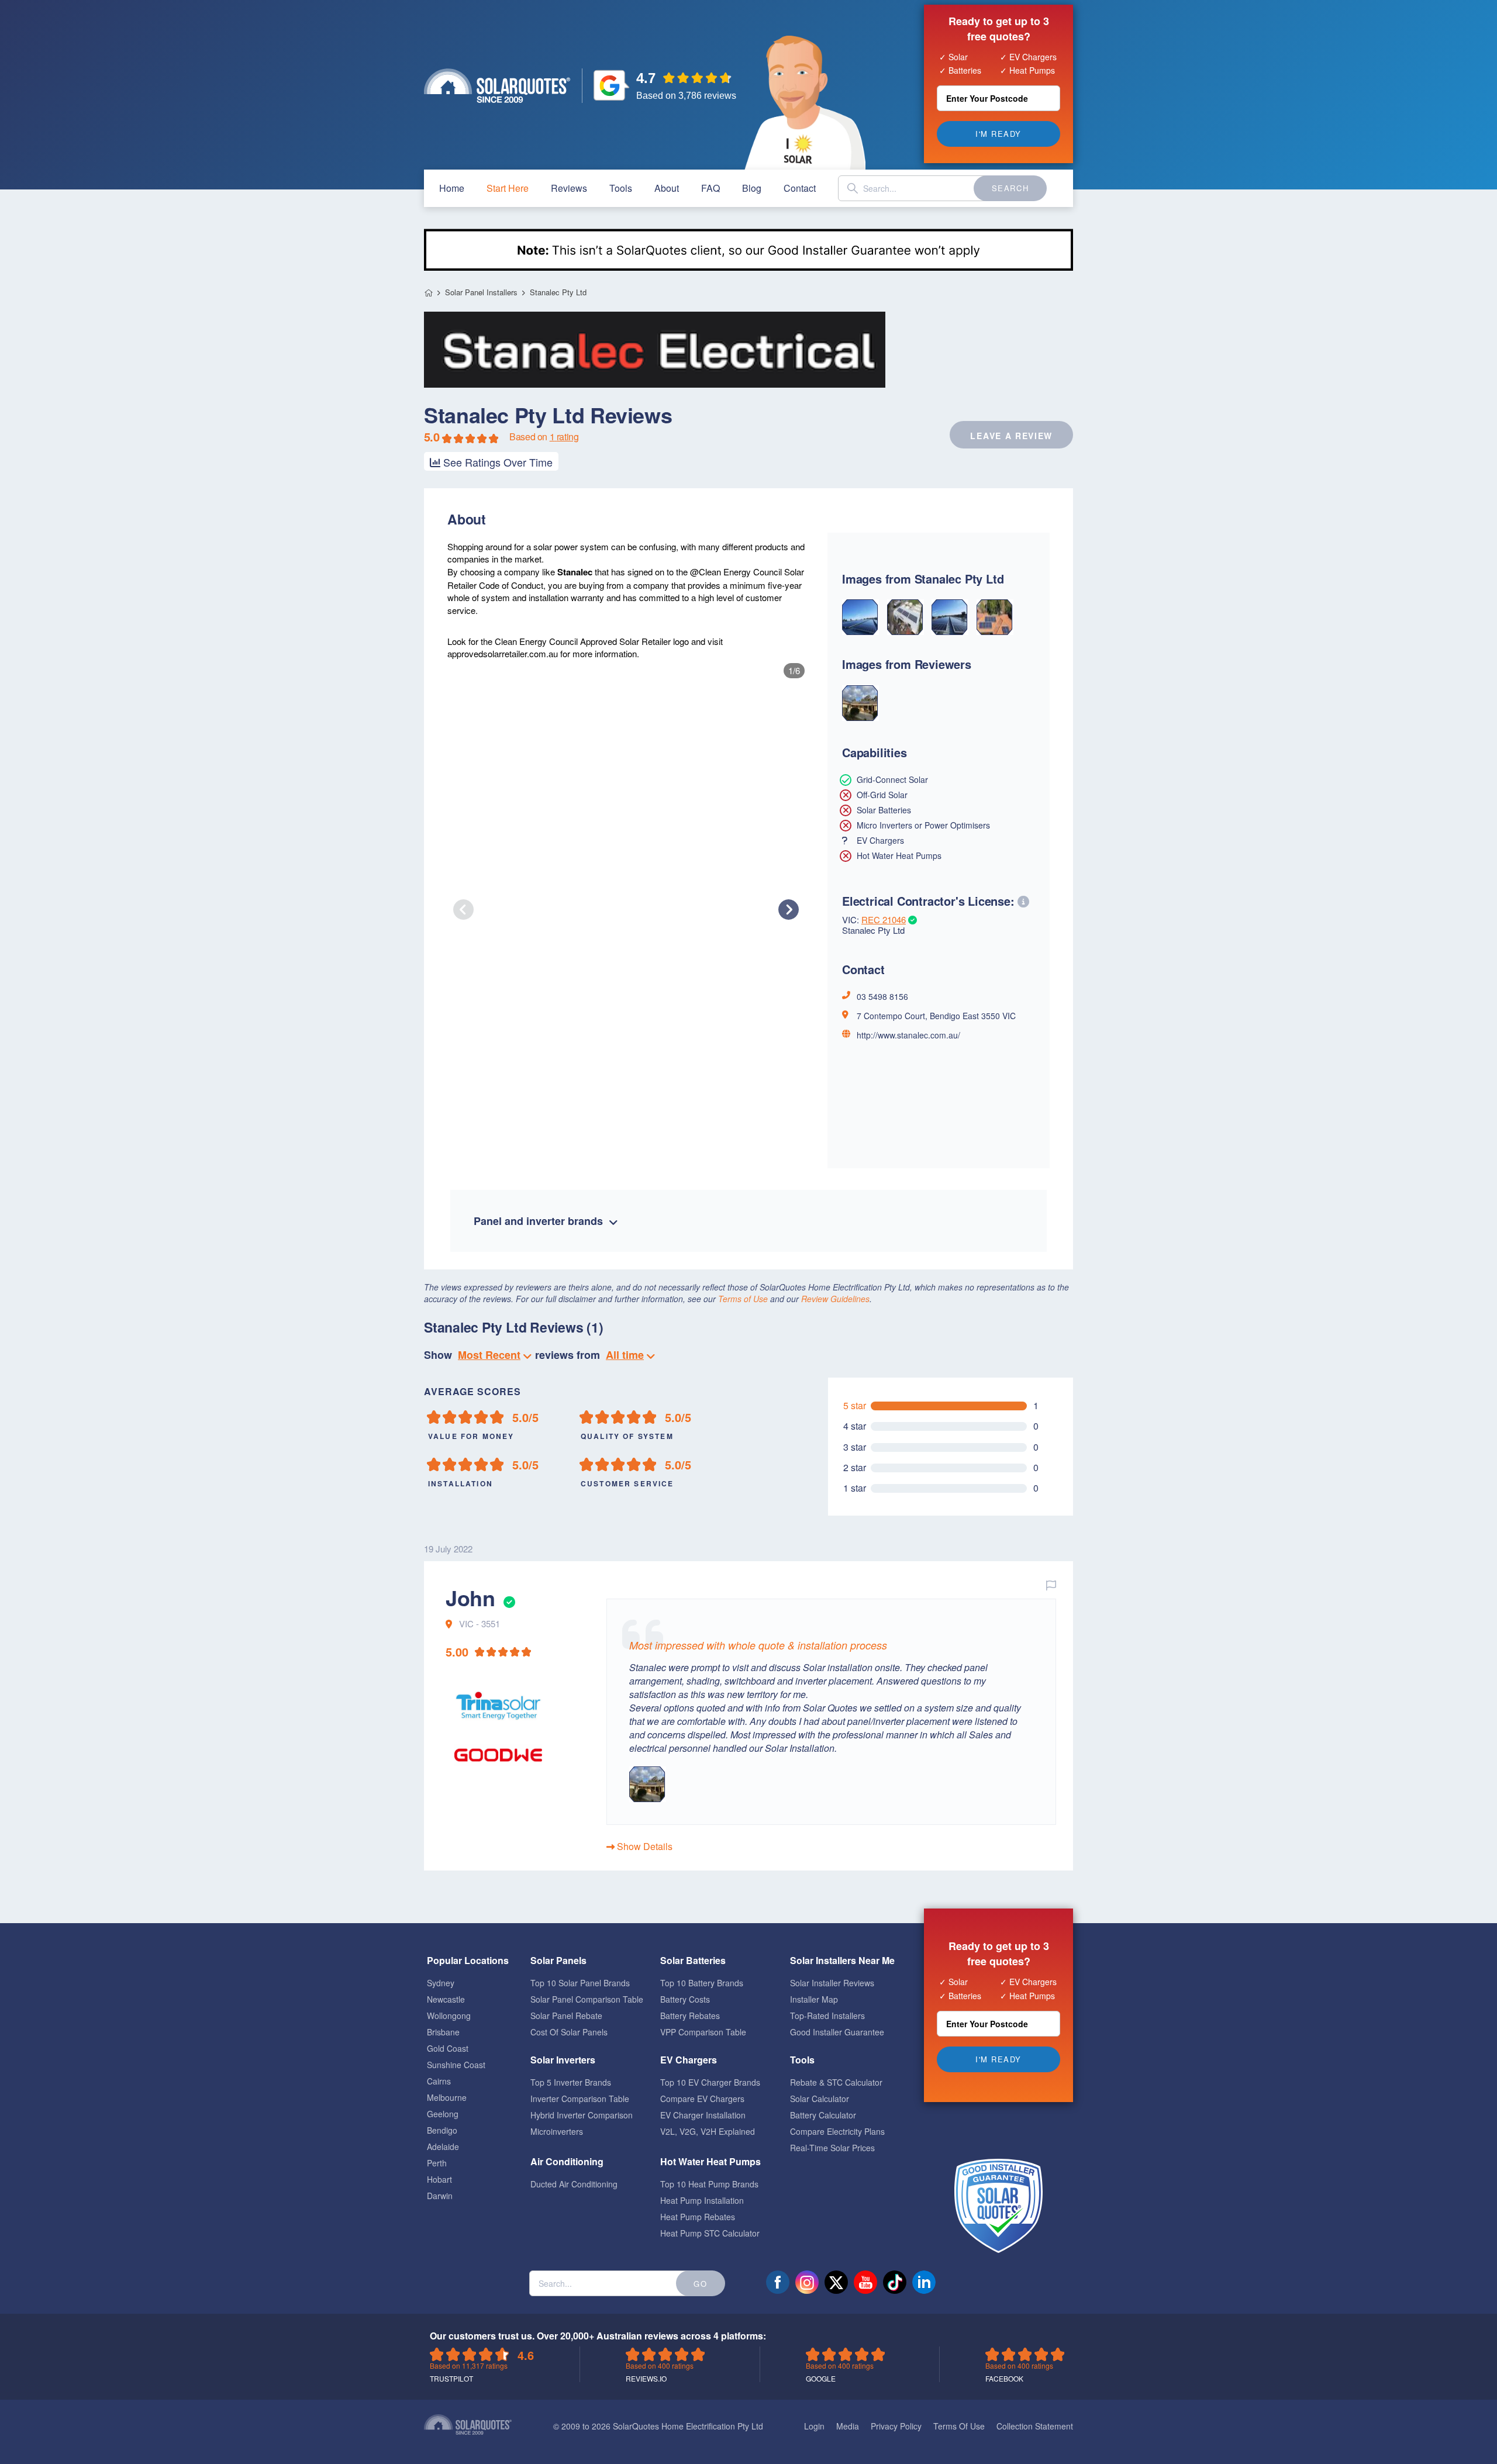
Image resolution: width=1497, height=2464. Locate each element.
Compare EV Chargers (702, 2099)
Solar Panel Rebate (566, 2016)
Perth (437, 2163)
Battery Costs (685, 1999)
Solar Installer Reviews (832, 1983)
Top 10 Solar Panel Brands (580, 1983)
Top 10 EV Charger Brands (710, 2082)
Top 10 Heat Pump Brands (709, 2184)
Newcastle (446, 1999)
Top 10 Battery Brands (702, 1983)
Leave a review (1011, 436)
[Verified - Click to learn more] (508, 1597)
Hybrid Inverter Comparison (582, 2115)
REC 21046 (884, 919)
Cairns (439, 2081)
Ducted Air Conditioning (574, 2184)
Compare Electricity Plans (837, 2131)
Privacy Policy (896, 2426)
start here (508, 188)
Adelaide (443, 2146)
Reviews (569, 188)
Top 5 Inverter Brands (571, 2082)
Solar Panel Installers (481, 292)
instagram (807, 2282)
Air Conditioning (567, 2161)
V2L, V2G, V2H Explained (708, 2131)
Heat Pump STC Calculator (710, 2233)
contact (800, 188)
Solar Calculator (820, 2099)
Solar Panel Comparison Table (587, 1999)
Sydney (441, 1983)
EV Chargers (689, 2060)
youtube (865, 2282)
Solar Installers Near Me (842, 1960)
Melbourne (447, 2097)
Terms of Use (743, 1299)
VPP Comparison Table (703, 2032)
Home (428, 293)
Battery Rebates (690, 2016)
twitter (836, 2282)
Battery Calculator (823, 2115)
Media (848, 2426)
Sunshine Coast (456, 2065)
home (452, 188)
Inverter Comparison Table (580, 2099)
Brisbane (443, 2032)
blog (752, 188)
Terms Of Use (959, 2426)
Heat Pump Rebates (698, 2217)
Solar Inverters (563, 2060)
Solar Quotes (497, 86)
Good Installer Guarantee (837, 2032)
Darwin (440, 2196)
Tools (621, 188)
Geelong (443, 2114)
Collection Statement (1035, 2426)
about (667, 188)
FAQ (710, 188)
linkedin (924, 2282)
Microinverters (557, 2131)
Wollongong (449, 2016)
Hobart (439, 2179)
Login (814, 2426)
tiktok (895, 2282)
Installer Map (814, 1999)
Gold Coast (448, 2048)
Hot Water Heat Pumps (710, 2161)
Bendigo (442, 2130)
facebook (778, 2282)
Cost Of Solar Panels (569, 2032)
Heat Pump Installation (702, 2200)
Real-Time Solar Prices (832, 2148)
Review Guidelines (835, 1299)
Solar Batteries (693, 1960)
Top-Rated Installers (827, 2016)
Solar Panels (558, 1960)
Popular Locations (468, 1960)
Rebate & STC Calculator (836, 2082)
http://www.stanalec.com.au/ (908, 1035)
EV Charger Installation (703, 2115)
